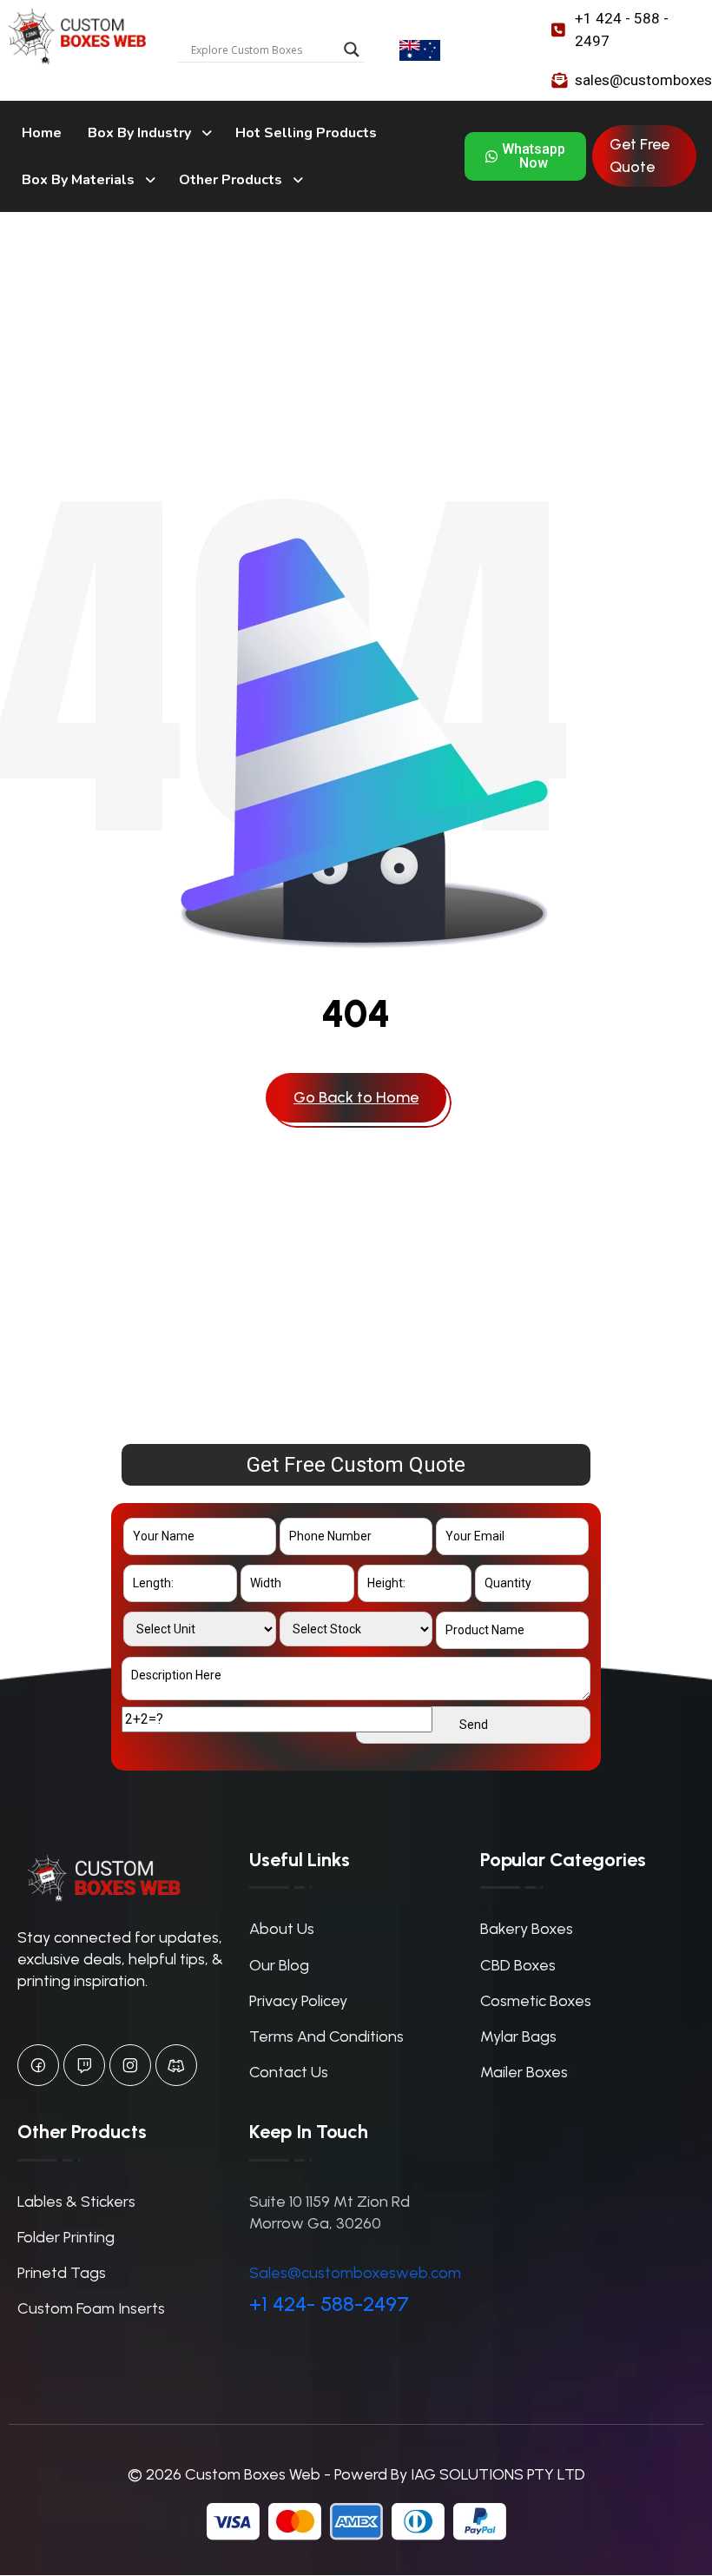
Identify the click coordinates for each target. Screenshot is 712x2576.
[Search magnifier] (352, 50)
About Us (282, 1929)
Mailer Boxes (524, 2072)
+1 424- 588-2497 (329, 2304)
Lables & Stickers (76, 2202)
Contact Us (289, 2072)
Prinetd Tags (62, 2273)
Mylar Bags (518, 2036)
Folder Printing (66, 2237)
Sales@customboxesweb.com (355, 2273)
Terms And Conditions (326, 2036)
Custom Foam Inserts (91, 2308)
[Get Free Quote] (644, 156)
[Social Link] (38, 2065)
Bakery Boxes (527, 1929)
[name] (356, 1098)
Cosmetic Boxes (536, 2001)
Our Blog (279, 1965)
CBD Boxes (518, 1965)
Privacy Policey (298, 2001)
